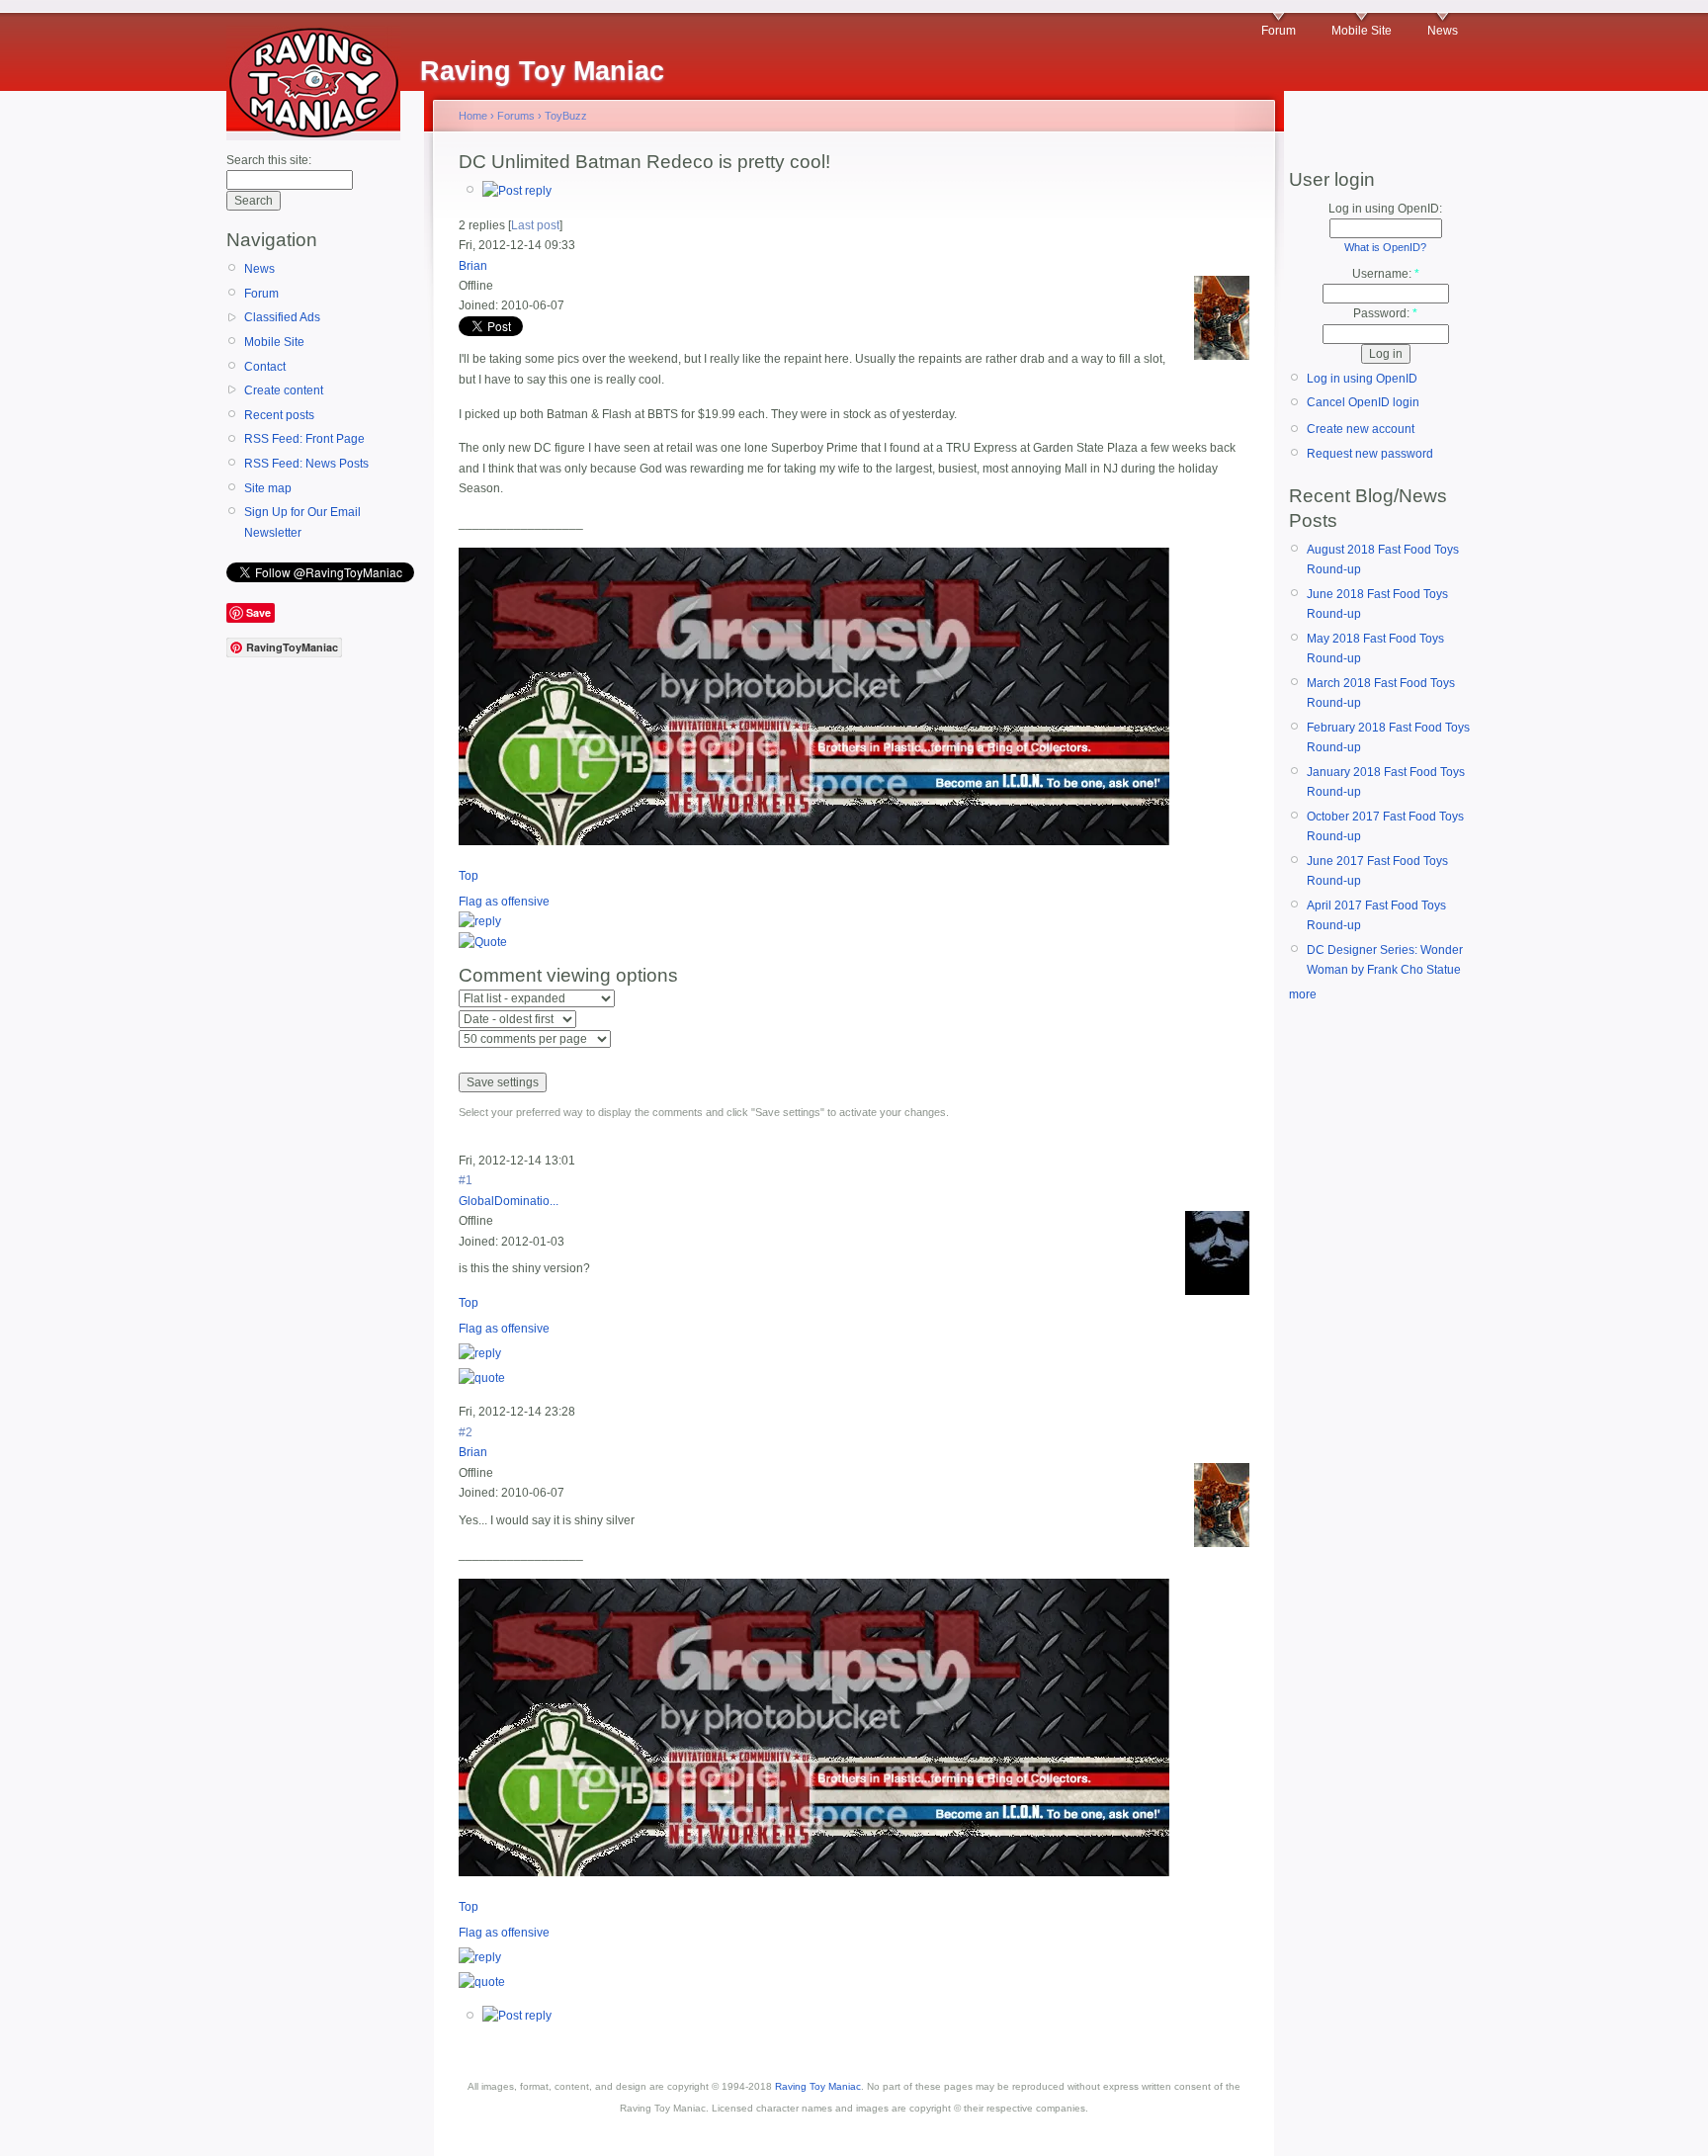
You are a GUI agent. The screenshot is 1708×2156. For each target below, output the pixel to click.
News (1443, 31)
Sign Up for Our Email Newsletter (302, 522)
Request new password (1370, 454)
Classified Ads (282, 317)
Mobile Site (1362, 31)
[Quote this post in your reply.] (483, 942)
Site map (268, 488)
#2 (466, 1432)
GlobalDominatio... (509, 1201)
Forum (1279, 31)
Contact (265, 367)
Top (469, 876)
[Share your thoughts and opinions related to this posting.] (517, 191)
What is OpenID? (1385, 247)
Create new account (1361, 429)
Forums (516, 116)
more (1303, 994)
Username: (1386, 274)
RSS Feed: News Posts (306, 464)
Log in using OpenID (1362, 379)
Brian (473, 266)
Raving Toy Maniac (818, 2086)
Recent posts (279, 415)
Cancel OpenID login (1363, 402)
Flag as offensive (504, 902)
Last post (535, 225)
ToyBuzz (566, 116)
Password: (1385, 313)
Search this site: (269, 160)
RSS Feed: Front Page (304, 439)
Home (473, 116)
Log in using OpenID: (1385, 209)
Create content (284, 390)
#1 (466, 1180)
